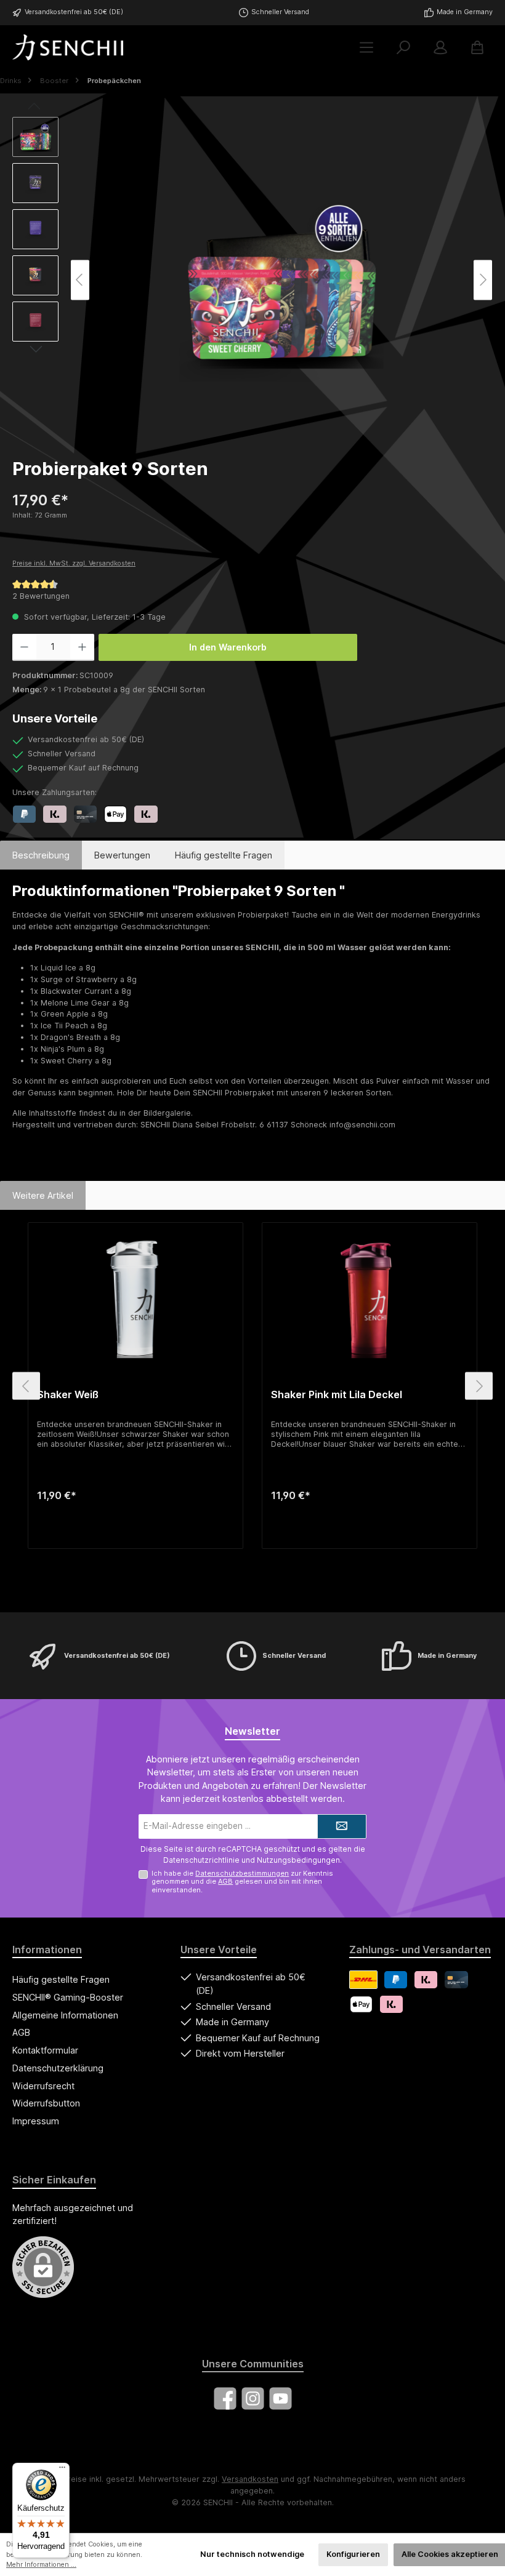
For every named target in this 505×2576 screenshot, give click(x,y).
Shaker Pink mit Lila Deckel (337, 1395)
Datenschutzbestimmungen (242, 1873)
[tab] (41, 855)
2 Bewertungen (41, 596)
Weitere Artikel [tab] (43, 1195)
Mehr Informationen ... (41, 2565)
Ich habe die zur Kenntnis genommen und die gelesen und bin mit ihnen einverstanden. (242, 1881)
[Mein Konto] (440, 48)
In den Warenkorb (228, 647)
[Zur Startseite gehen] (68, 47)
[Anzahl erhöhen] (82, 647)
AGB (225, 1881)
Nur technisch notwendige (252, 2554)
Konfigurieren (353, 2554)
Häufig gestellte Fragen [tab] (224, 855)
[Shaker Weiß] (135, 1297)
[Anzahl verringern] (24, 647)
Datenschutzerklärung (58, 2068)
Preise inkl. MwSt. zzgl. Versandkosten (74, 563)
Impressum (36, 2121)
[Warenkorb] (477, 48)
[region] (252, 280)
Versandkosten (250, 2479)
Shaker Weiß (68, 1395)
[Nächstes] (483, 280)
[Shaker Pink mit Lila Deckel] (369, 1297)
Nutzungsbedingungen (298, 1860)
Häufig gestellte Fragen (61, 1979)
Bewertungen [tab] (122, 855)
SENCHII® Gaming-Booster (68, 1997)
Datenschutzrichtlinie (201, 1860)
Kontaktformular (45, 2050)
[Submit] (342, 1826)
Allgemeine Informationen (65, 2015)
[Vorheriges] (80, 280)
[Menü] (366, 48)
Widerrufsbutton (46, 2103)
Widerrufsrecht (43, 2086)
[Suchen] (403, 48)
